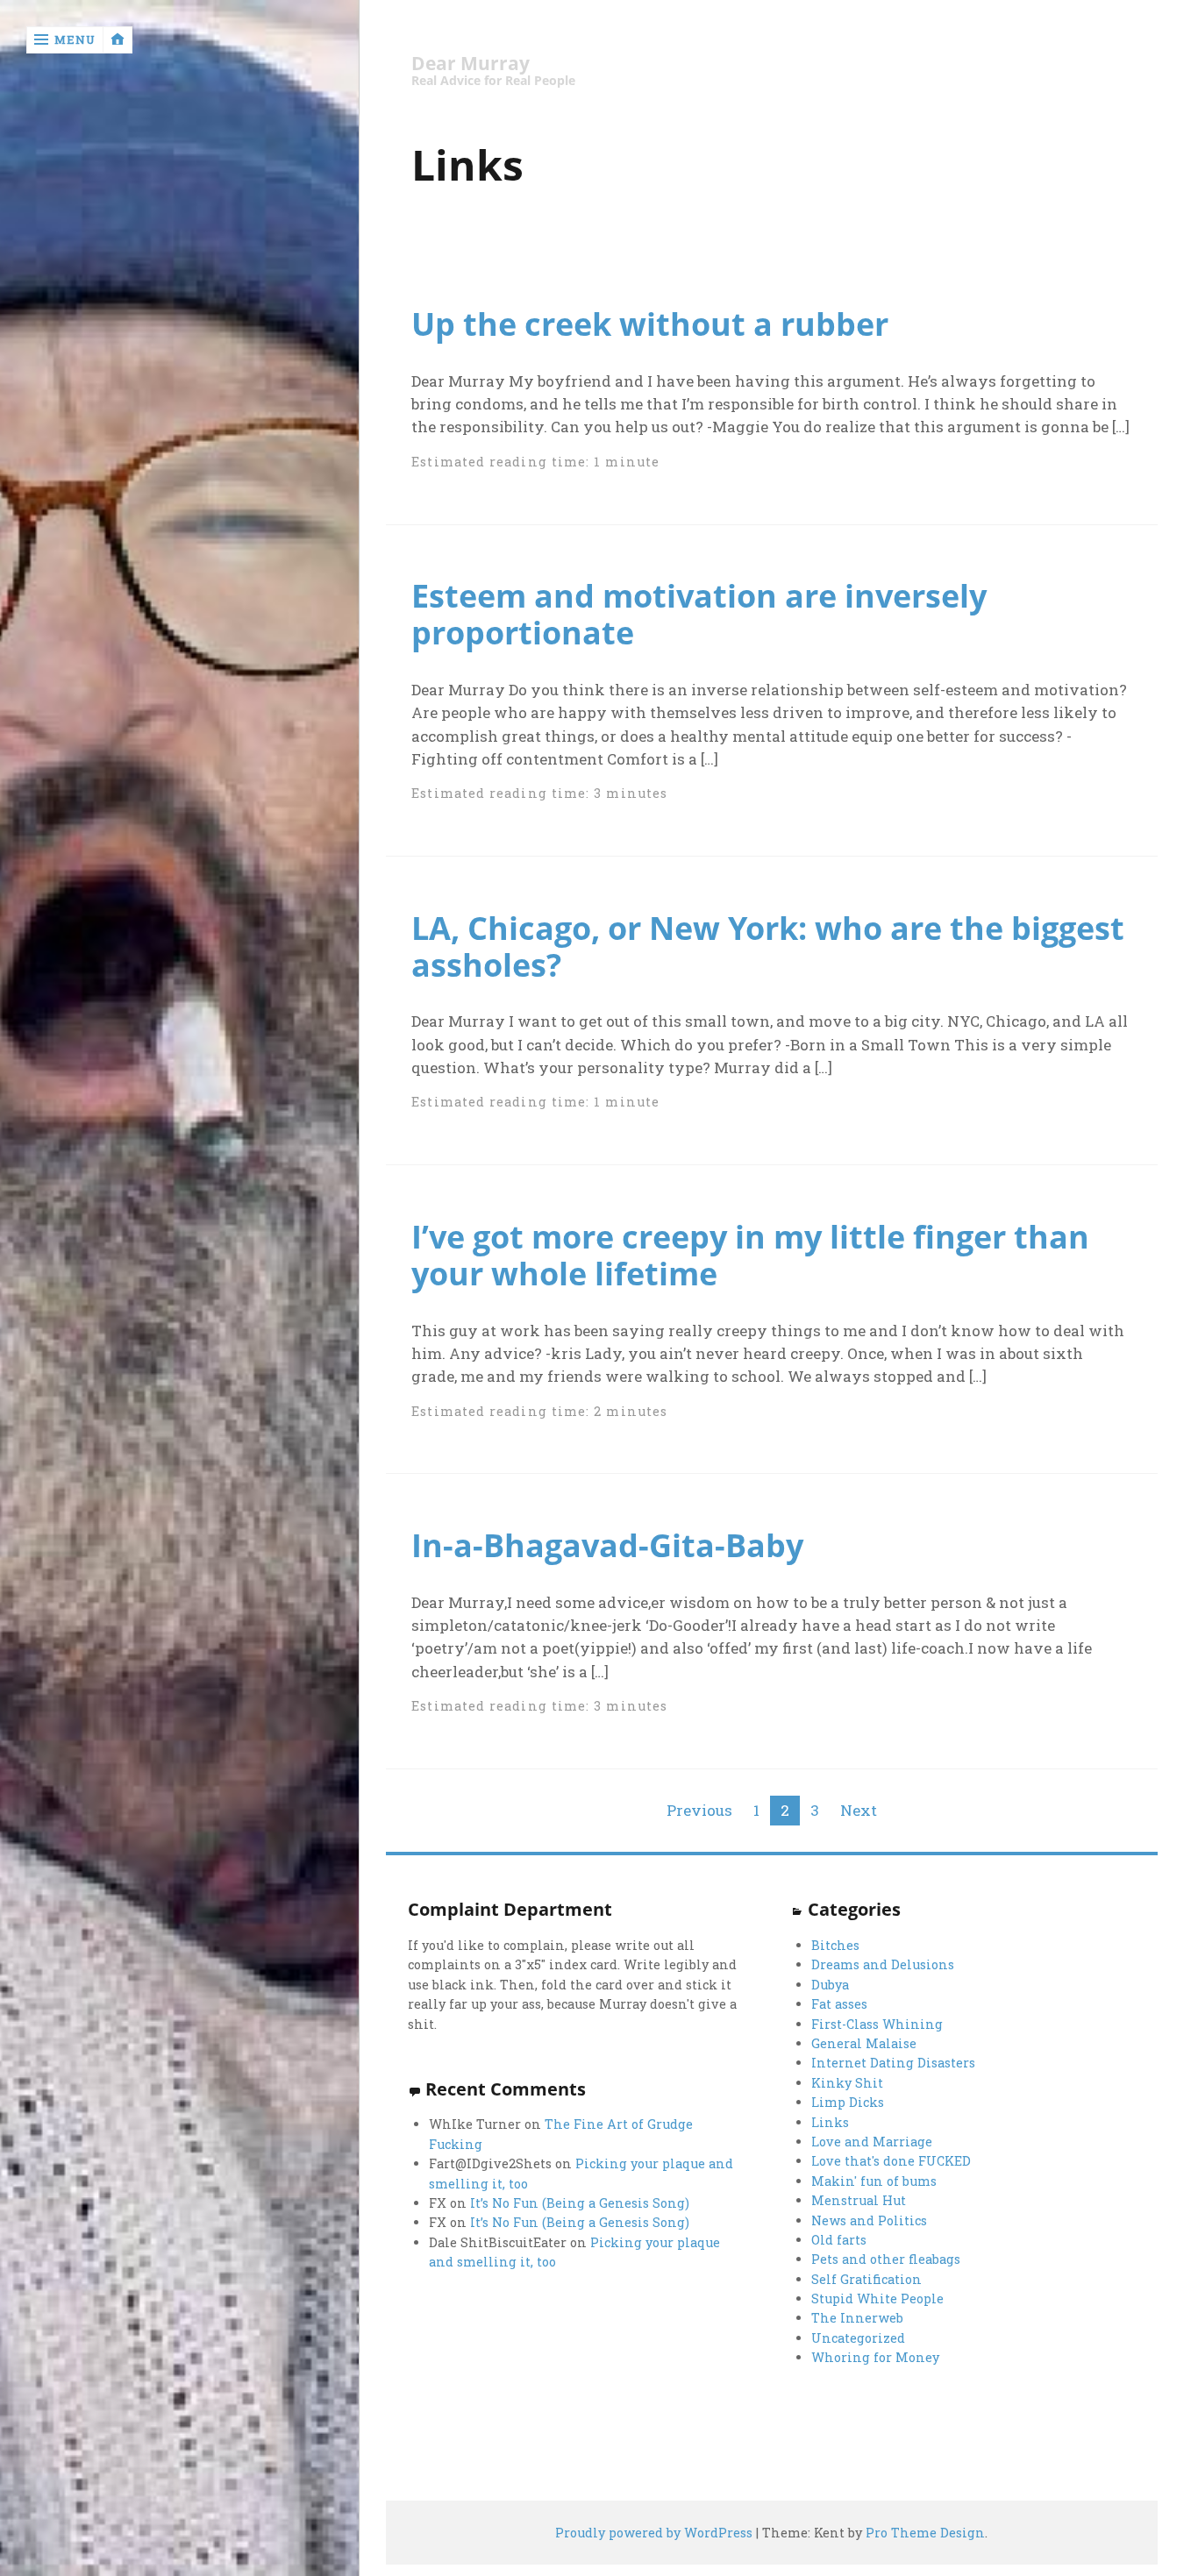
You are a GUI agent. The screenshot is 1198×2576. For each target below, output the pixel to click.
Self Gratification (866, 2279)
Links (830, 2122)
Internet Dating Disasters (893, 2063)
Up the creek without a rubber (650, 324)
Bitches (835, 1945)
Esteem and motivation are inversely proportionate (699, 614)
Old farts (839, 2240)
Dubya (830, 1985)
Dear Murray (471, 64)
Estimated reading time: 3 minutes (539, 793)
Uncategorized (858, 2338)
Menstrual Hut (859, 2200)
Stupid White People (877, 2298)
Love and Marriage (872, 2142)
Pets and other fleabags (886, 2259)
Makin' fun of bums (874, 2181)
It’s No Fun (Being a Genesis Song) (580, 2203)
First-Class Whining (877, 2024)
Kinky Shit (847, 2083)
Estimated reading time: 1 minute (535, 462)
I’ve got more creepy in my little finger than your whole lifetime (750, 1255)
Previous (699, 1810)
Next (859, 1810)
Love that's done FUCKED (891, 2161)
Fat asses (839, 2004)
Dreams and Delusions (883, 1964)
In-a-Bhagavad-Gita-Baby (607, 1545)
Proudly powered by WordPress (654, 2533)
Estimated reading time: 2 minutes (539, 1411)
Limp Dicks (848, 2102)
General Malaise (864, 2043)
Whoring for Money (875, 2357)
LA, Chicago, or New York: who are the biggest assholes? (768, 946)
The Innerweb (857, 2318)
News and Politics (869, 2220)
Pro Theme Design (925, 2533)
